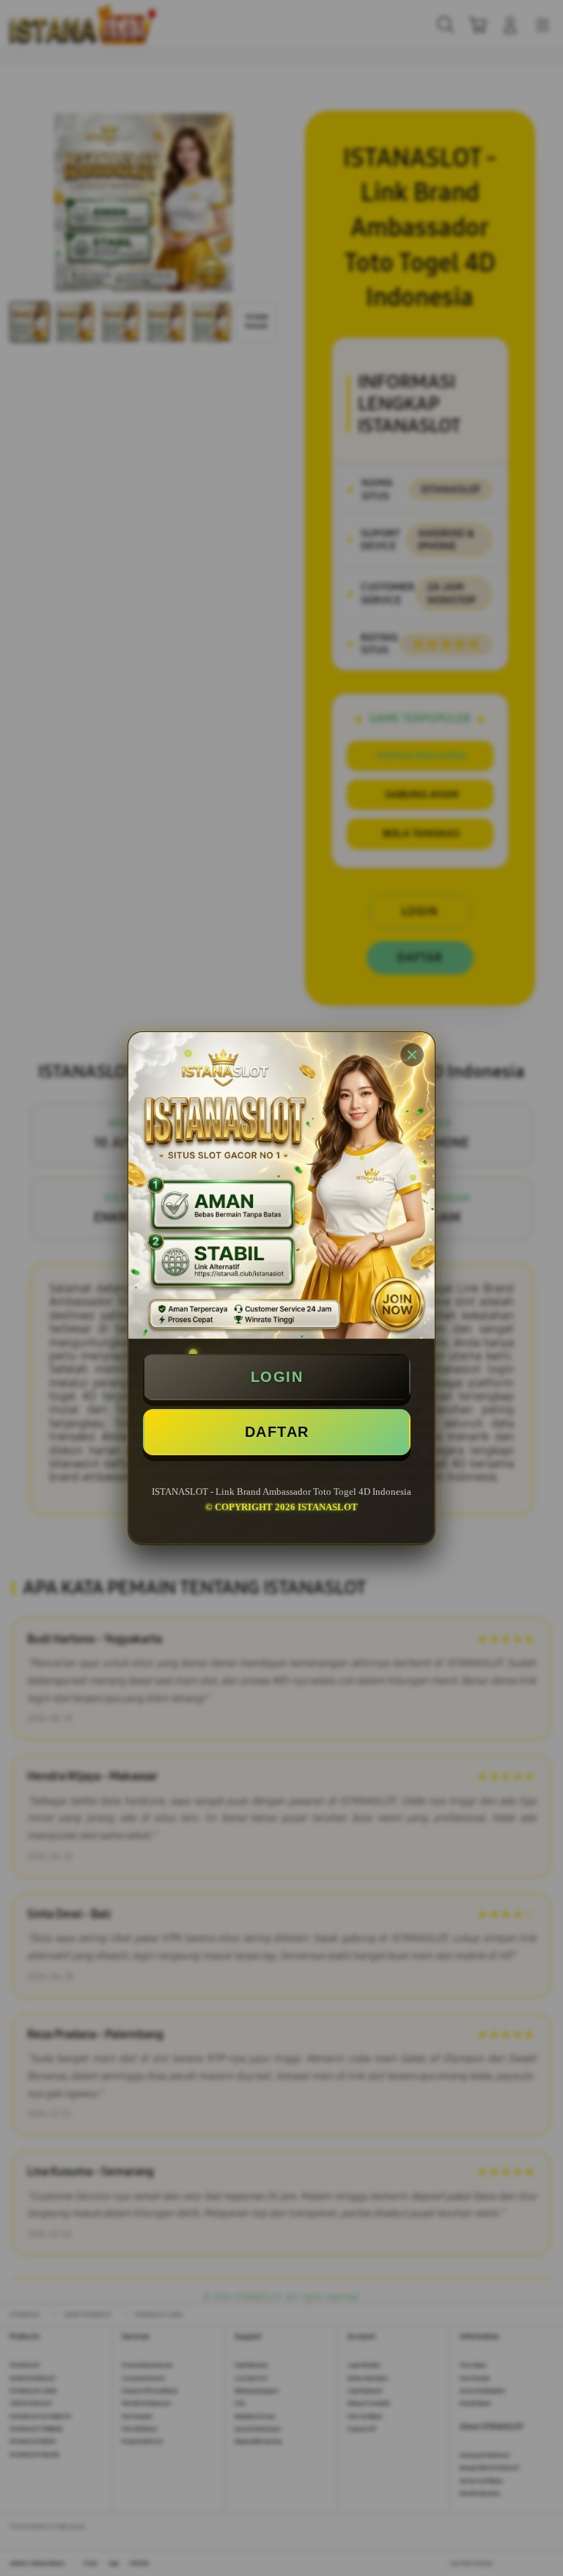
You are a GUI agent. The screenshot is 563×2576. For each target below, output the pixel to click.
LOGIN (277, 1377)
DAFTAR (277, 1432)
